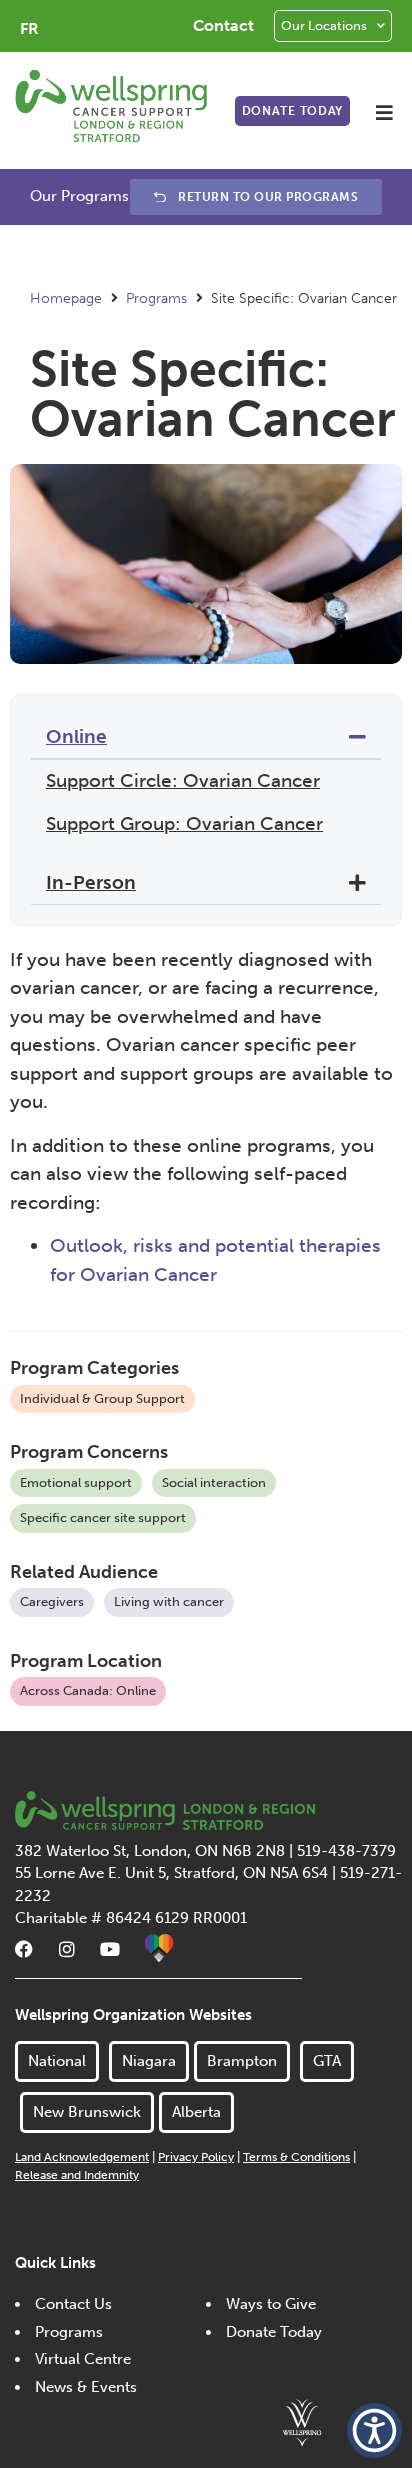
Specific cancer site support (103, 1517)
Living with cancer (169, 1601)
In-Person (91, 882)
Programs (156, 298)
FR (29, 28)
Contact (223, 25)
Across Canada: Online (88, 1690)
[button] (384, 112)
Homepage (66, 298)
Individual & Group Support (102, 1398)
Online (76, 736)
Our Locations (324, 25)
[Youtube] (110, 1949)
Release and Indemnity (77, 2175)
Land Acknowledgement (82, 2157)
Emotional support (76, 1482)
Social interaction (214, 1482)
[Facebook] (24, 1949)
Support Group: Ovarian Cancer (184, 823)
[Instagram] (67, 1949)
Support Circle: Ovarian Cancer (183, 780)
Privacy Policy (196, 2157)
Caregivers (52, 1601)
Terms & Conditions (296, 2157)
